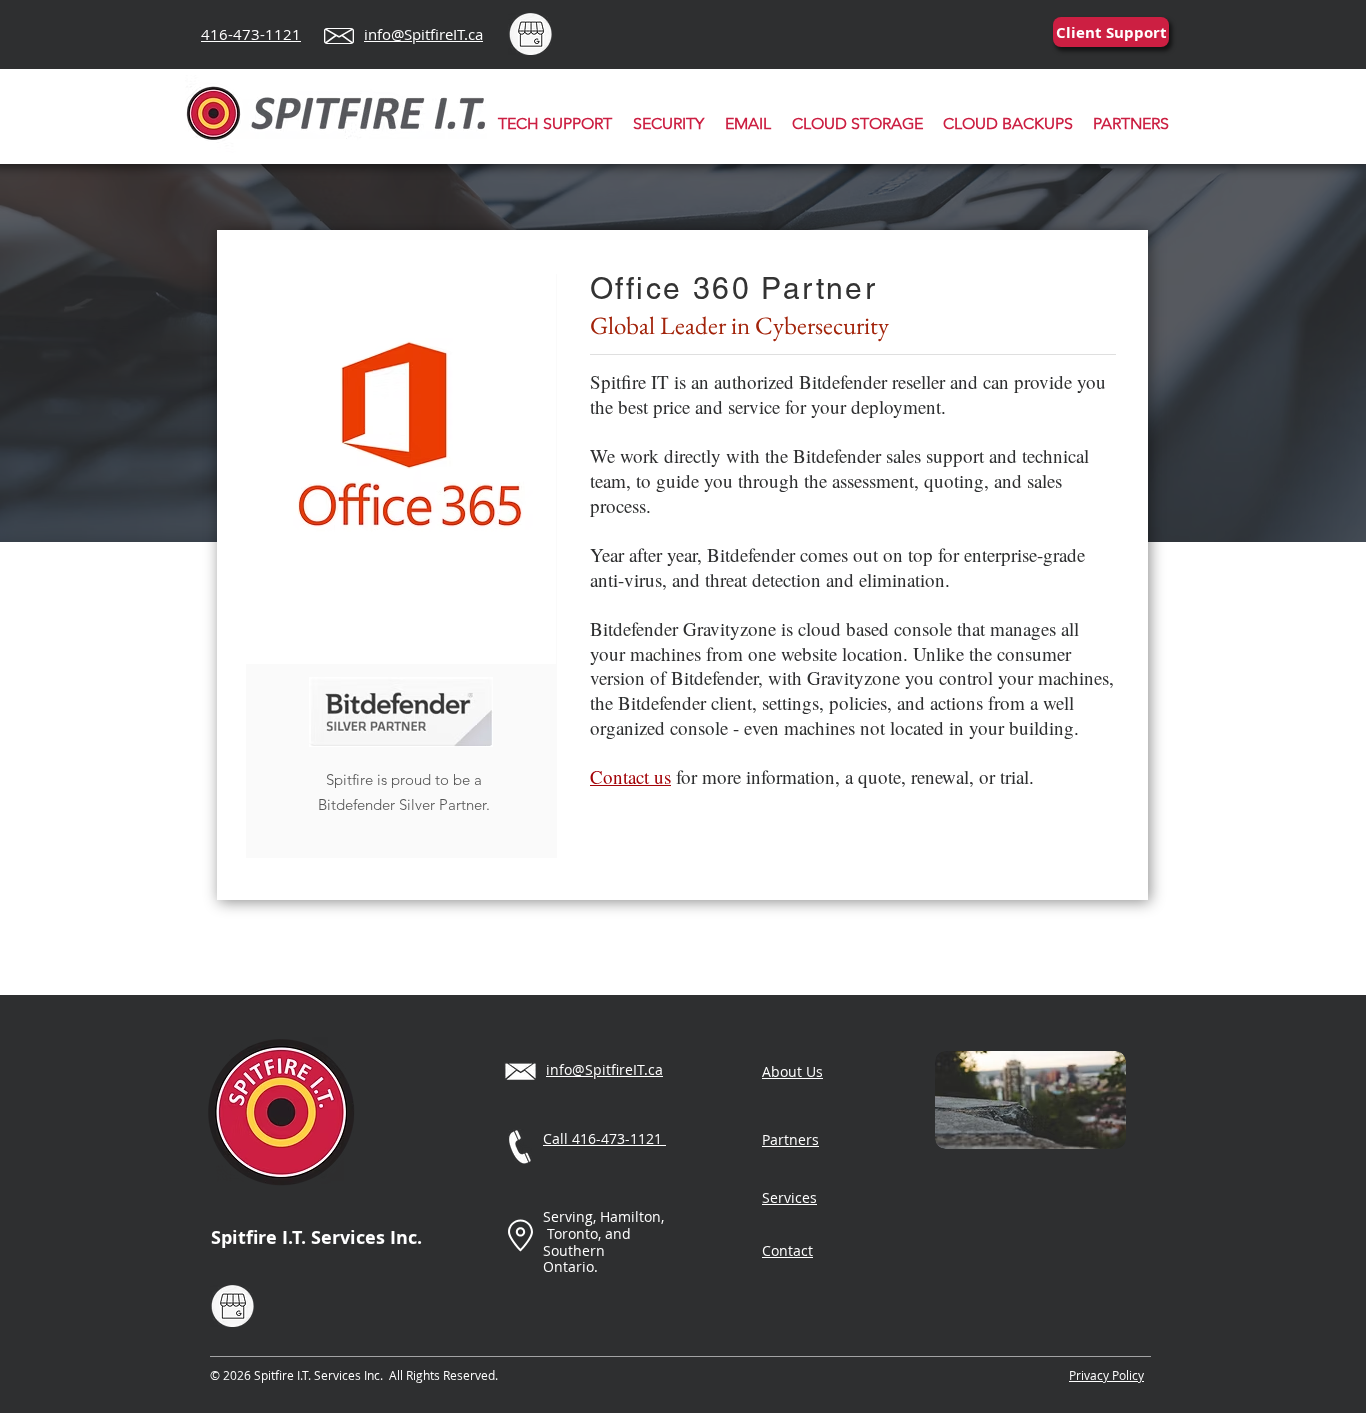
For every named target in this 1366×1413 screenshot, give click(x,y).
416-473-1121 (251, 34)
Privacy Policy (1106, 1375)
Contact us (630, 776)
